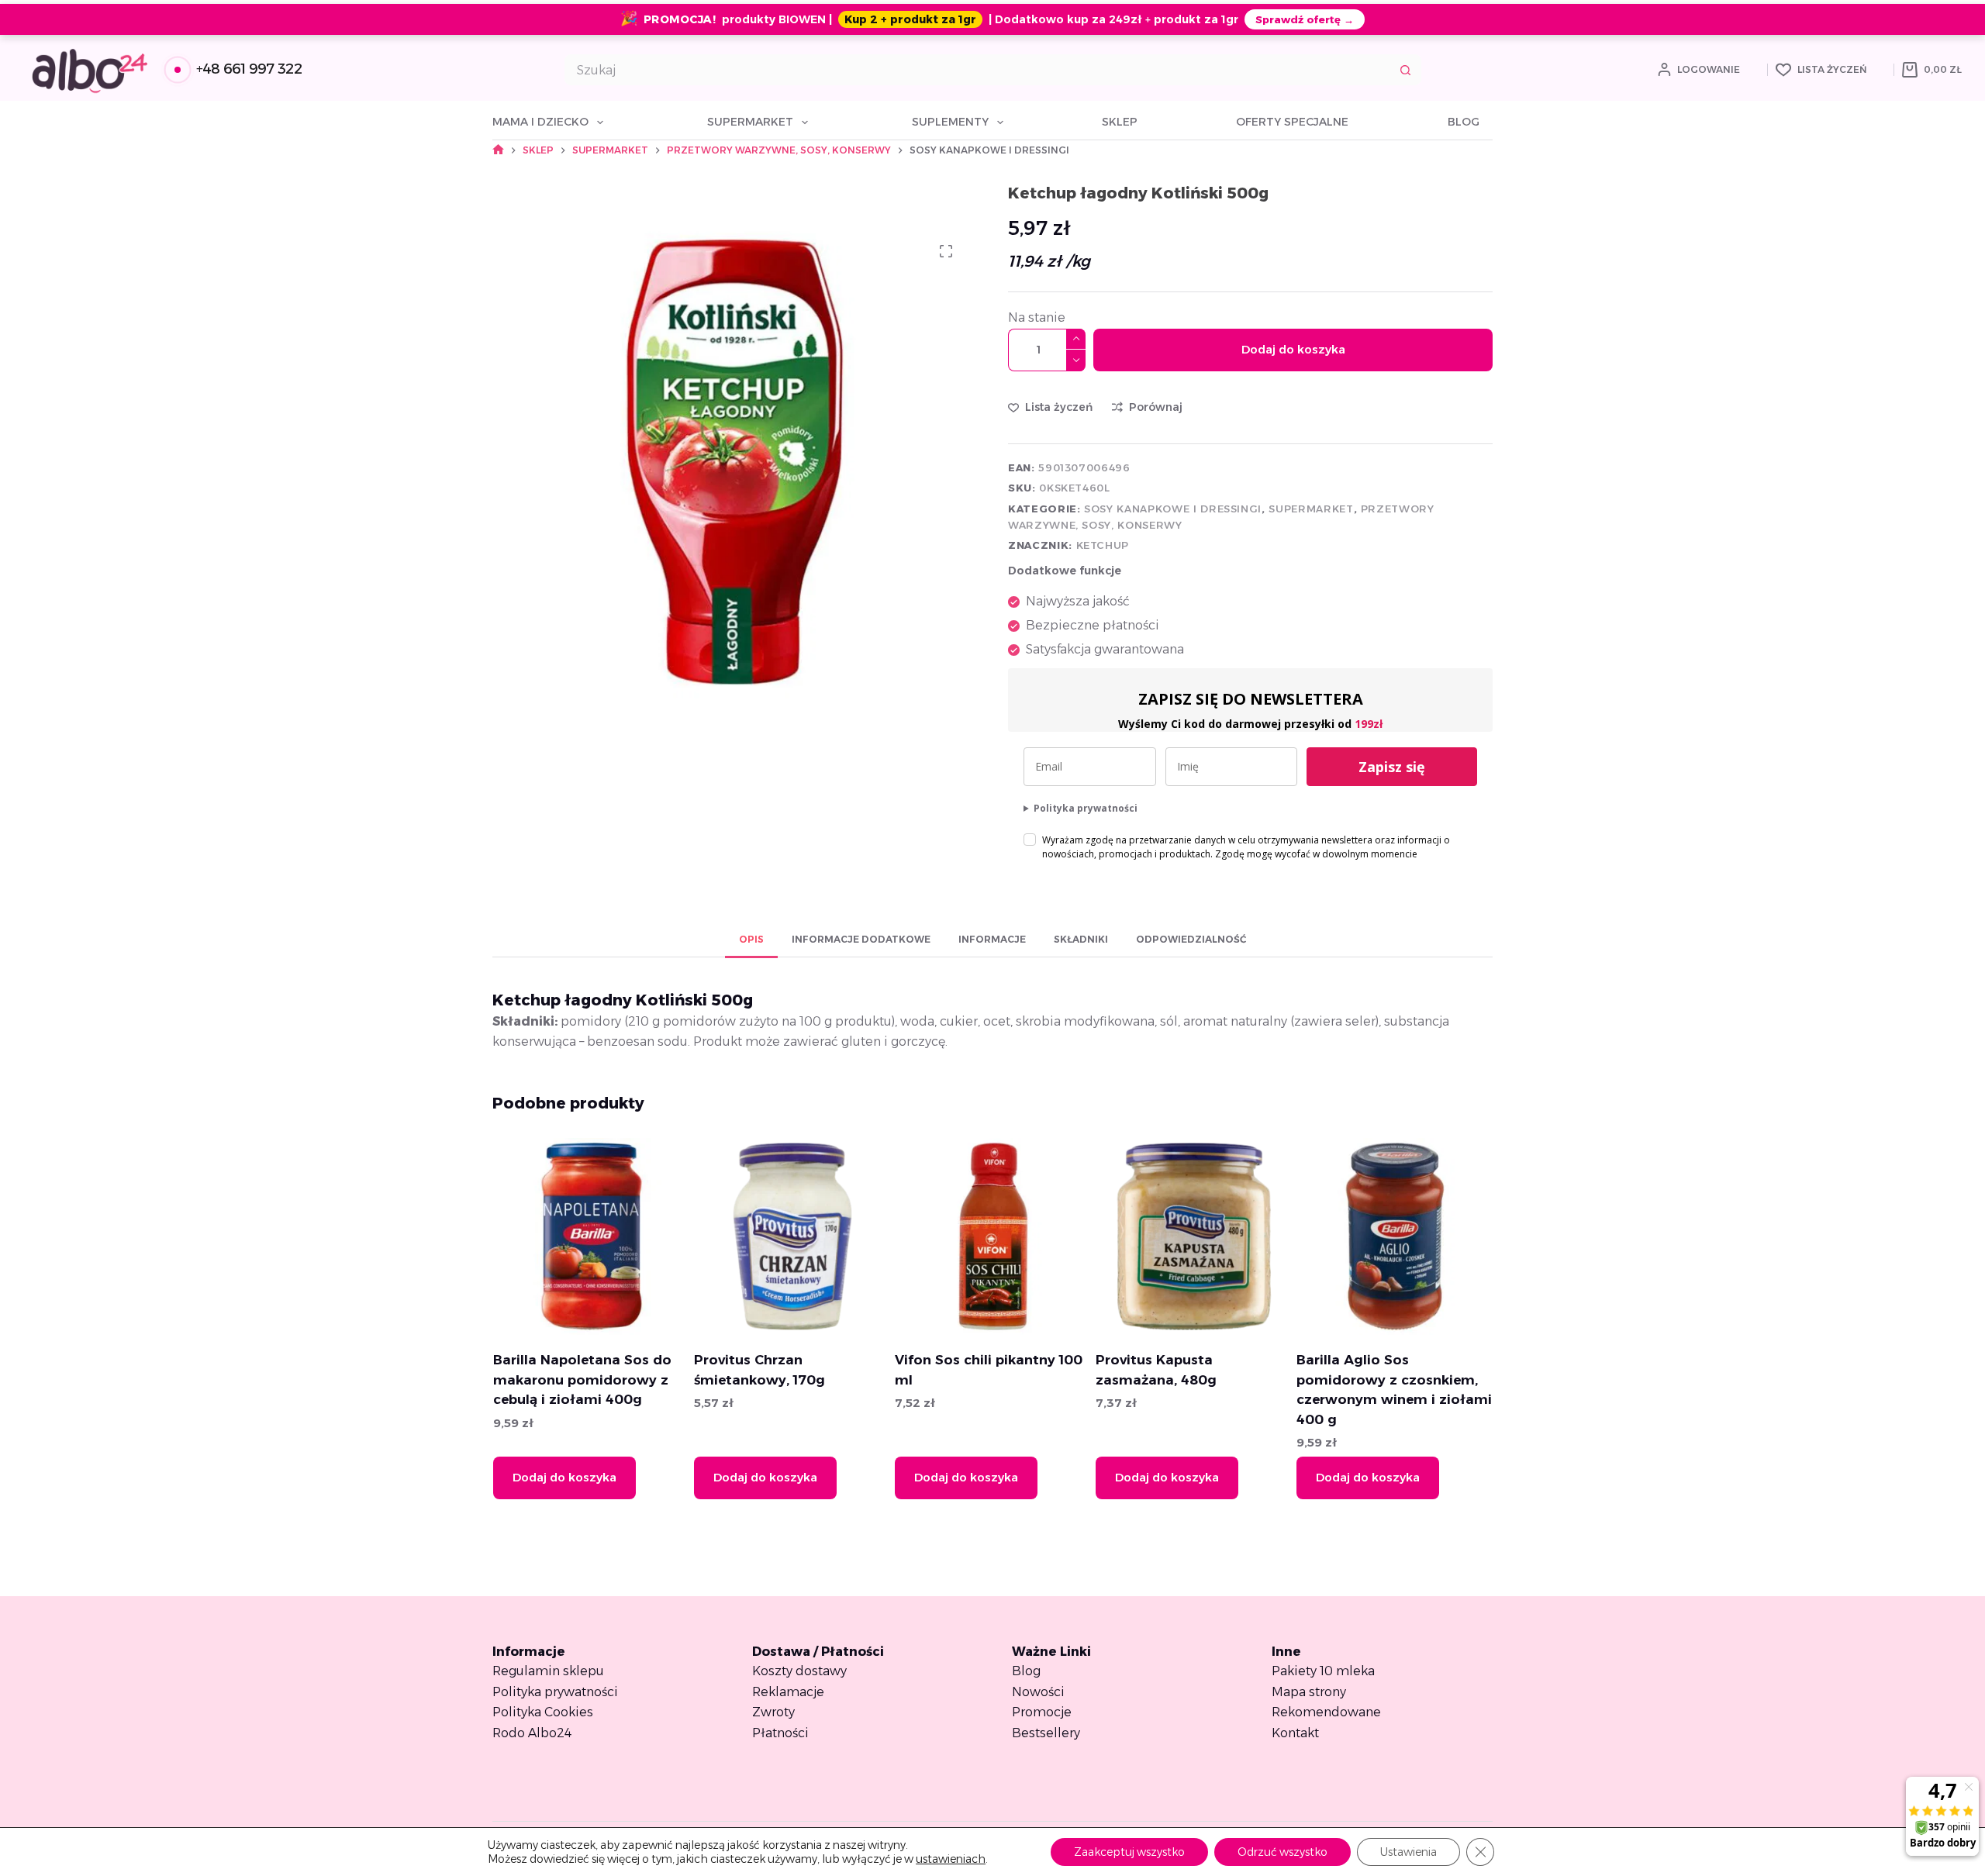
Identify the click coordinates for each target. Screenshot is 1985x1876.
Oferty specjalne (1292, 122)
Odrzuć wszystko (1282, 1852)
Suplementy (950, 122)
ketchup (1103, 545)
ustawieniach (951, 1859)
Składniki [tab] (1081, 939)
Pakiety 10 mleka (1323, 1671)
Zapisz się (1392, 767)
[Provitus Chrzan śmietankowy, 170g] (647, 1236)
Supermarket (750, 122)
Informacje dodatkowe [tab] (861, 939)
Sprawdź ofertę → (1305, 19)
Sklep (1120, 122)
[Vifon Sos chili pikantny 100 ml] (848, 1236)
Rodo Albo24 (532, 1733)
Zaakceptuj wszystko (1129, 1852)
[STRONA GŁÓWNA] (498, 150)
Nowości (1038, 1692)
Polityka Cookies (543, 1712)
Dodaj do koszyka (1293, 349)
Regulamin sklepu (548, 1671)
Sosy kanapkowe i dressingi (1173, 509)
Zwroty (773, 1712)
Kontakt (1295, 1733)
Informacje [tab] (992, 939)
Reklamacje (788, 1692)
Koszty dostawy (799, 1671)
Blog (1464, 122)
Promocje (1042, 1712)
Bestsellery (1046, 1733)
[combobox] (978, 70)
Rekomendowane (1326, 1712)
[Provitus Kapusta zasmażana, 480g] (1049, 1236)
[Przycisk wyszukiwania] (1406, 70)
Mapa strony (1309, 1692)
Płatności (780, 1733)
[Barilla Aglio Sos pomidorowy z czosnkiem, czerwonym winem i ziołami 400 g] (1250, 1236)
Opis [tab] (751, 939)
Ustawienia (1408, 1852)
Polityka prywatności (1086, 808)
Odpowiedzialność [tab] (1191, 939)
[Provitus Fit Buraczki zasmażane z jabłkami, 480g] (1451, 1236)
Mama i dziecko (540, 122)
